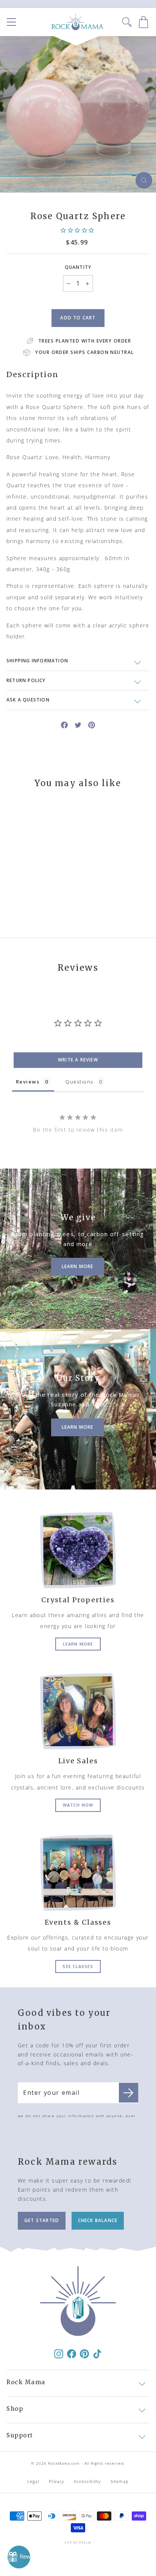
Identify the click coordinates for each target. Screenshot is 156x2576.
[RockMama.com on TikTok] (97, 2353)
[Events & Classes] (78, 1873)
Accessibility (87, 2481)
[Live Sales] (78, 1711)
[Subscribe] (129, 2093)
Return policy (26, 680)
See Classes (78, 1966)
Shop (15, 2409)
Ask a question (28, 700)
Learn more (78, 1644)
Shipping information (37, 661)
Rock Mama (26, 2382)
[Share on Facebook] (64, 724)
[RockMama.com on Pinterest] (84, 2353)
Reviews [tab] (28, 1082)
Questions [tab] (79, 1082)
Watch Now (78, 1805)
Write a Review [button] (78, 1060)
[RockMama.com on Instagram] (59, 2353)
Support (20, 2435)
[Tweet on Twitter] (78, 724)
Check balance (98, 2220)
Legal (33, 2481)
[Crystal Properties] (78, 1550)
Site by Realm (78, 2542)
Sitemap (120, 2481)
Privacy (57, 2481)
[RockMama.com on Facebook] (72, 2353)
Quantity (78, 267)
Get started (42, 2220)
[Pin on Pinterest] (92, 724)
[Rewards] (19, 2557)
